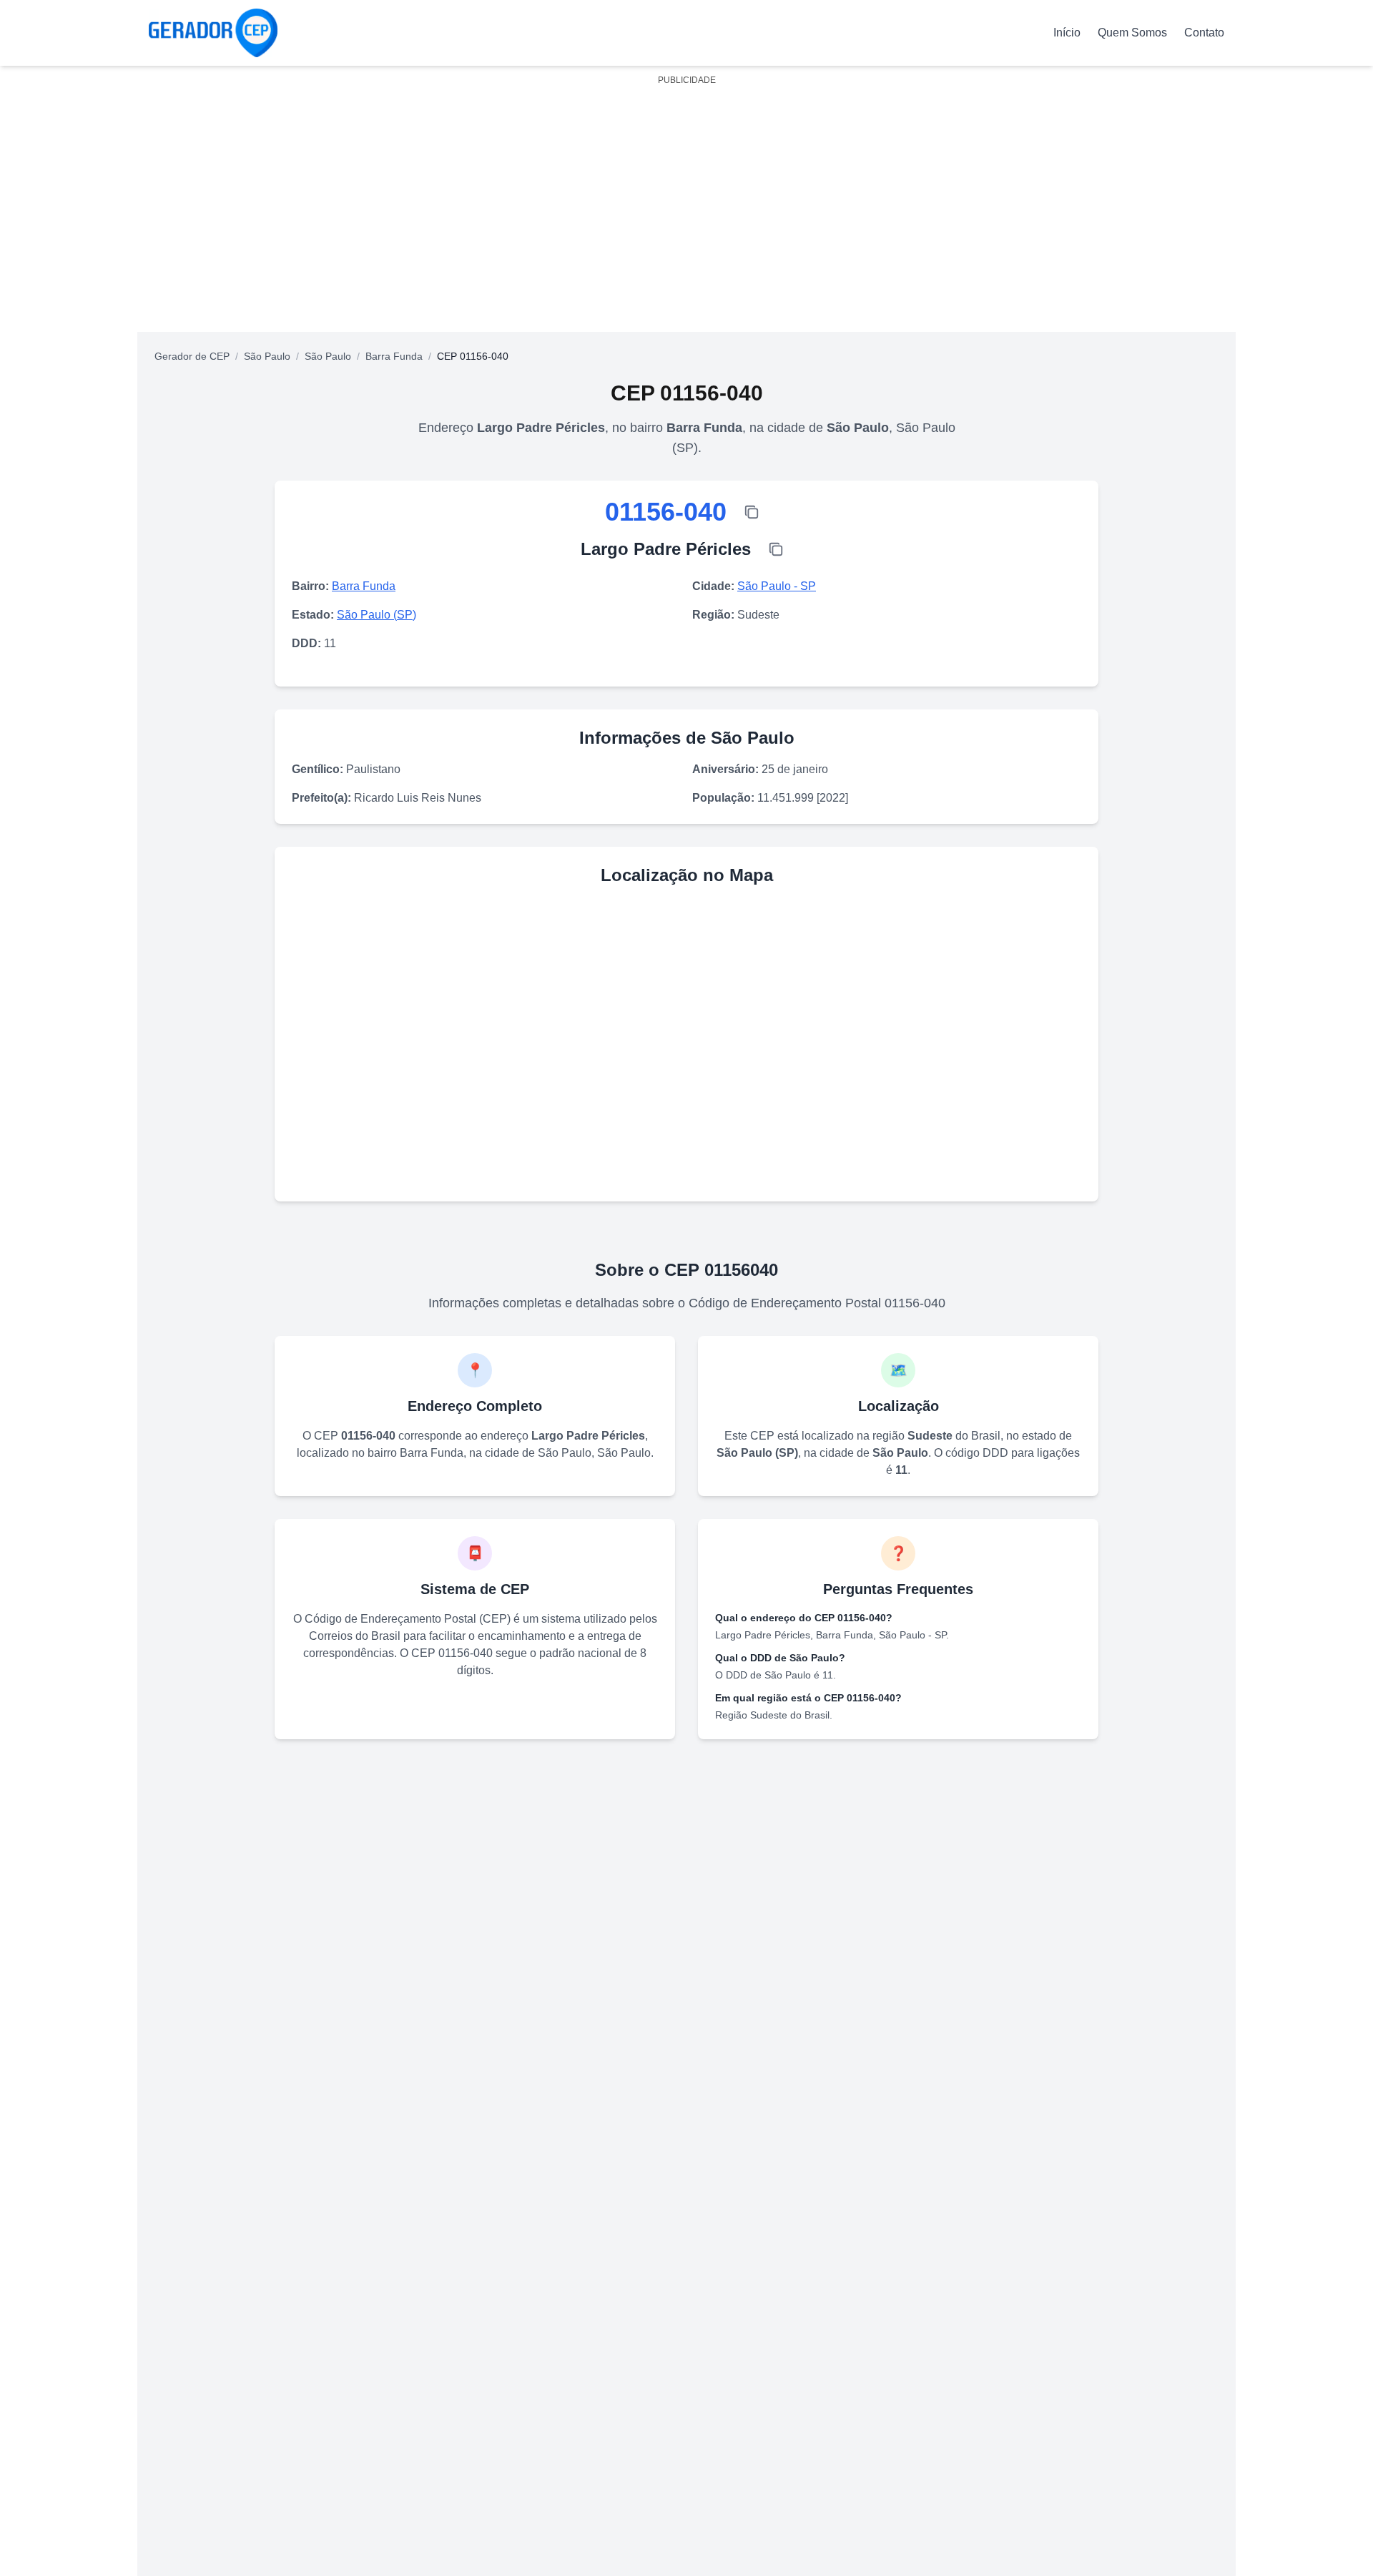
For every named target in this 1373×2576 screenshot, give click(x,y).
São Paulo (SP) (377, 615)
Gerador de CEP (192, 356)
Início (1067, 33)
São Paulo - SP (777, 586)
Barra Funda (394, 356)
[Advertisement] (686, 192)
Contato (1204, 33)
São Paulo (267, 356)
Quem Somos (1132, 33)
